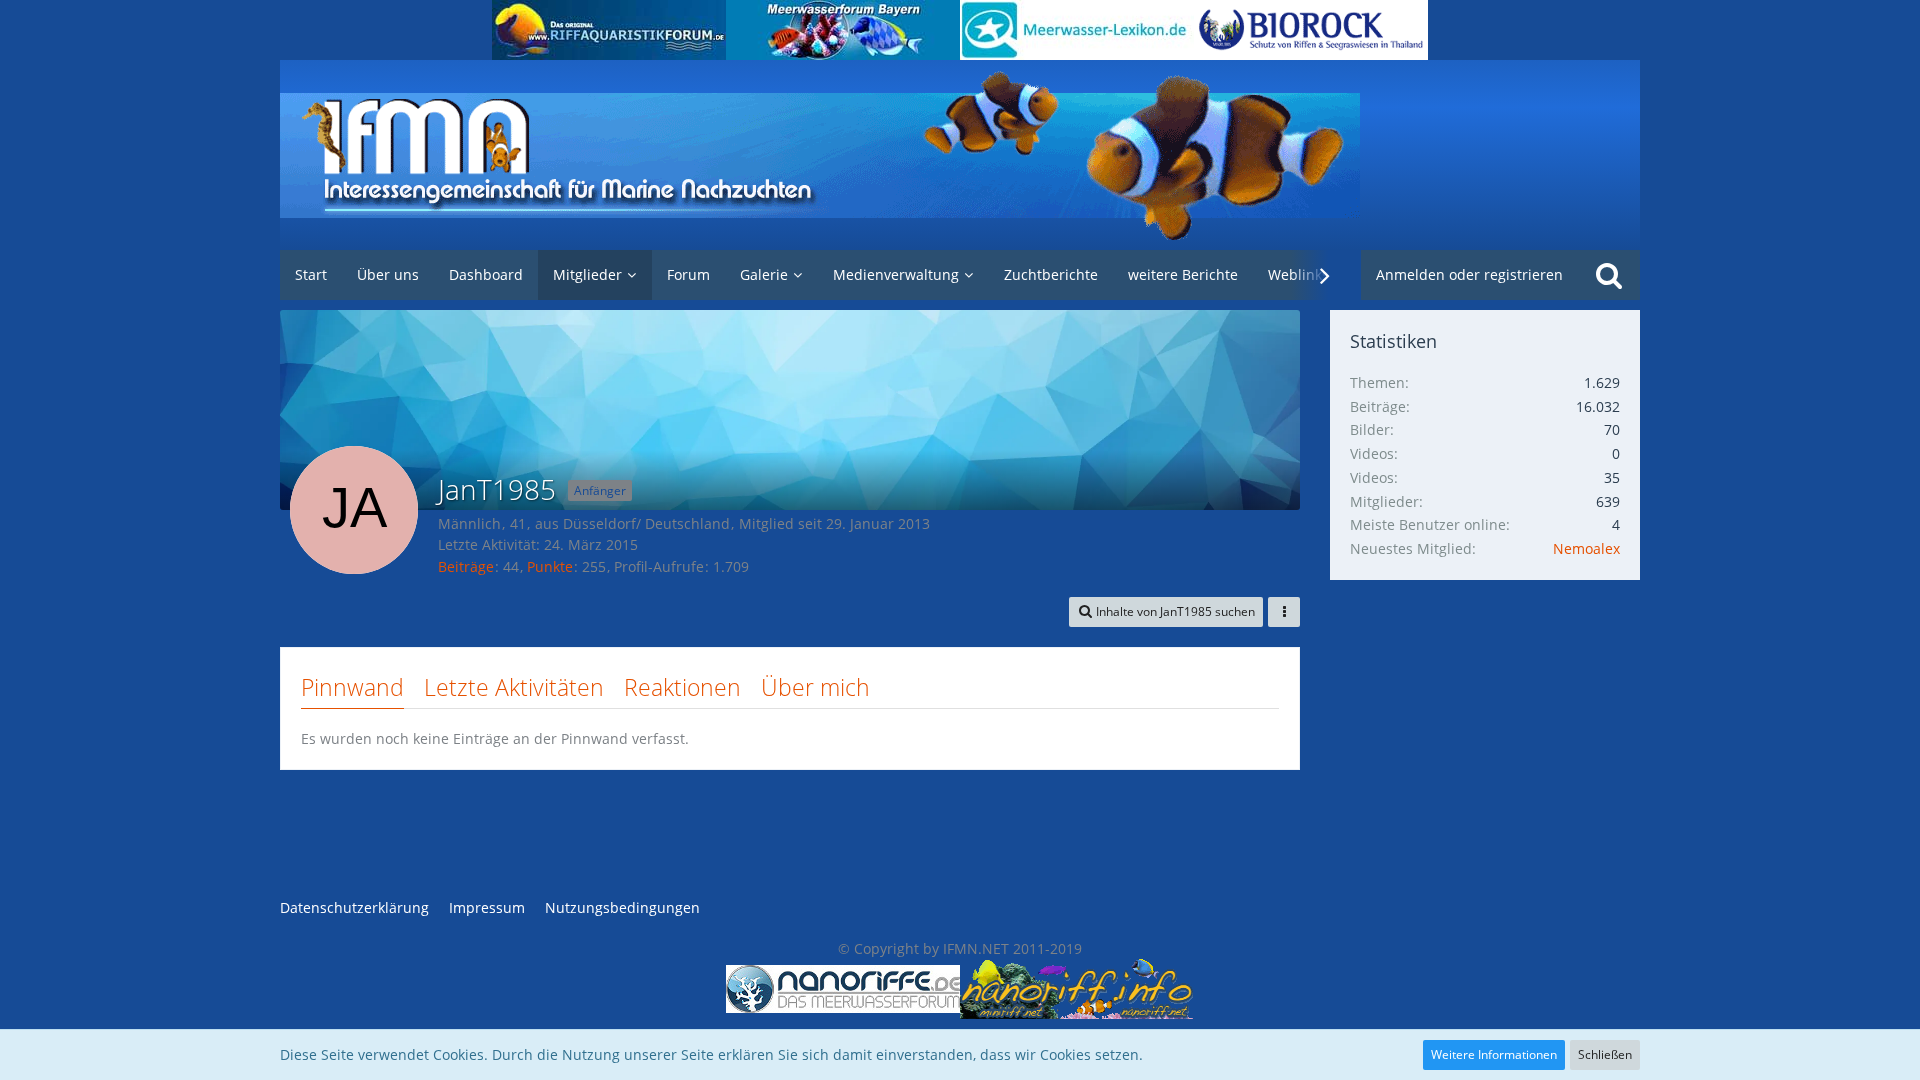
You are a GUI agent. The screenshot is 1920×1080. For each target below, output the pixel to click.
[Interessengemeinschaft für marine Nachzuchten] (960, 155)
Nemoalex (1586, 548)
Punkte (550, 566)
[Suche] (1609, 275)
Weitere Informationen (1494, 1054)
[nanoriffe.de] (843, 989)
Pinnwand (352, 687)
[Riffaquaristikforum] (609, 30)
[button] (1166, 612)
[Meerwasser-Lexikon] (1077, 30)
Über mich (815, 687)
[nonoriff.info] (1077, 989)
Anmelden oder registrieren (1469, 274)
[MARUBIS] (1311, 30)
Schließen (1605, 1054)
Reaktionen (682, 687)
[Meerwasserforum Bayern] (843, 30)
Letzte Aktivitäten (514, 687)
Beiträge (466, 566)
